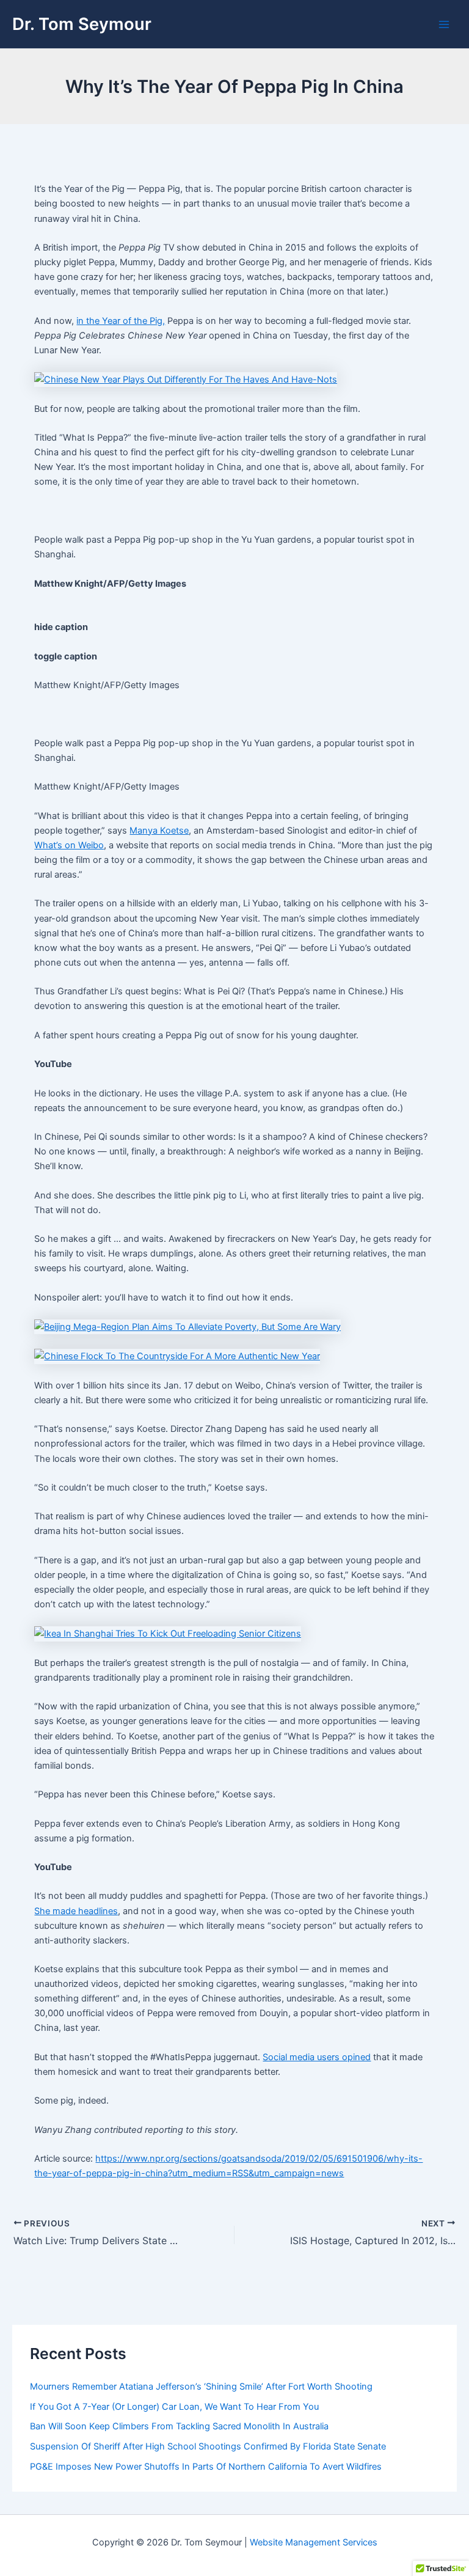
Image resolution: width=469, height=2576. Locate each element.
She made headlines (76, 1911)
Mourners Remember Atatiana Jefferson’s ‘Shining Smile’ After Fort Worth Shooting (201, 2387)
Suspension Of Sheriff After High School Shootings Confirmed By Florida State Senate (208, 2446)
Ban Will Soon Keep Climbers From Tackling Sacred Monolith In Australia (179, 2426)
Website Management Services (314, 2542)
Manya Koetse (159, 831)
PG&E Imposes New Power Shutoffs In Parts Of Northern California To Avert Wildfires (206, 2467)
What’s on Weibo (69, 845)
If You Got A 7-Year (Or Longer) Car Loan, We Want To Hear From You (174, 2407)
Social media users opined (317, 2057)
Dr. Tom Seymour (82, 24)
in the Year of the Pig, (121, 321)
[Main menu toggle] (444, 24)
